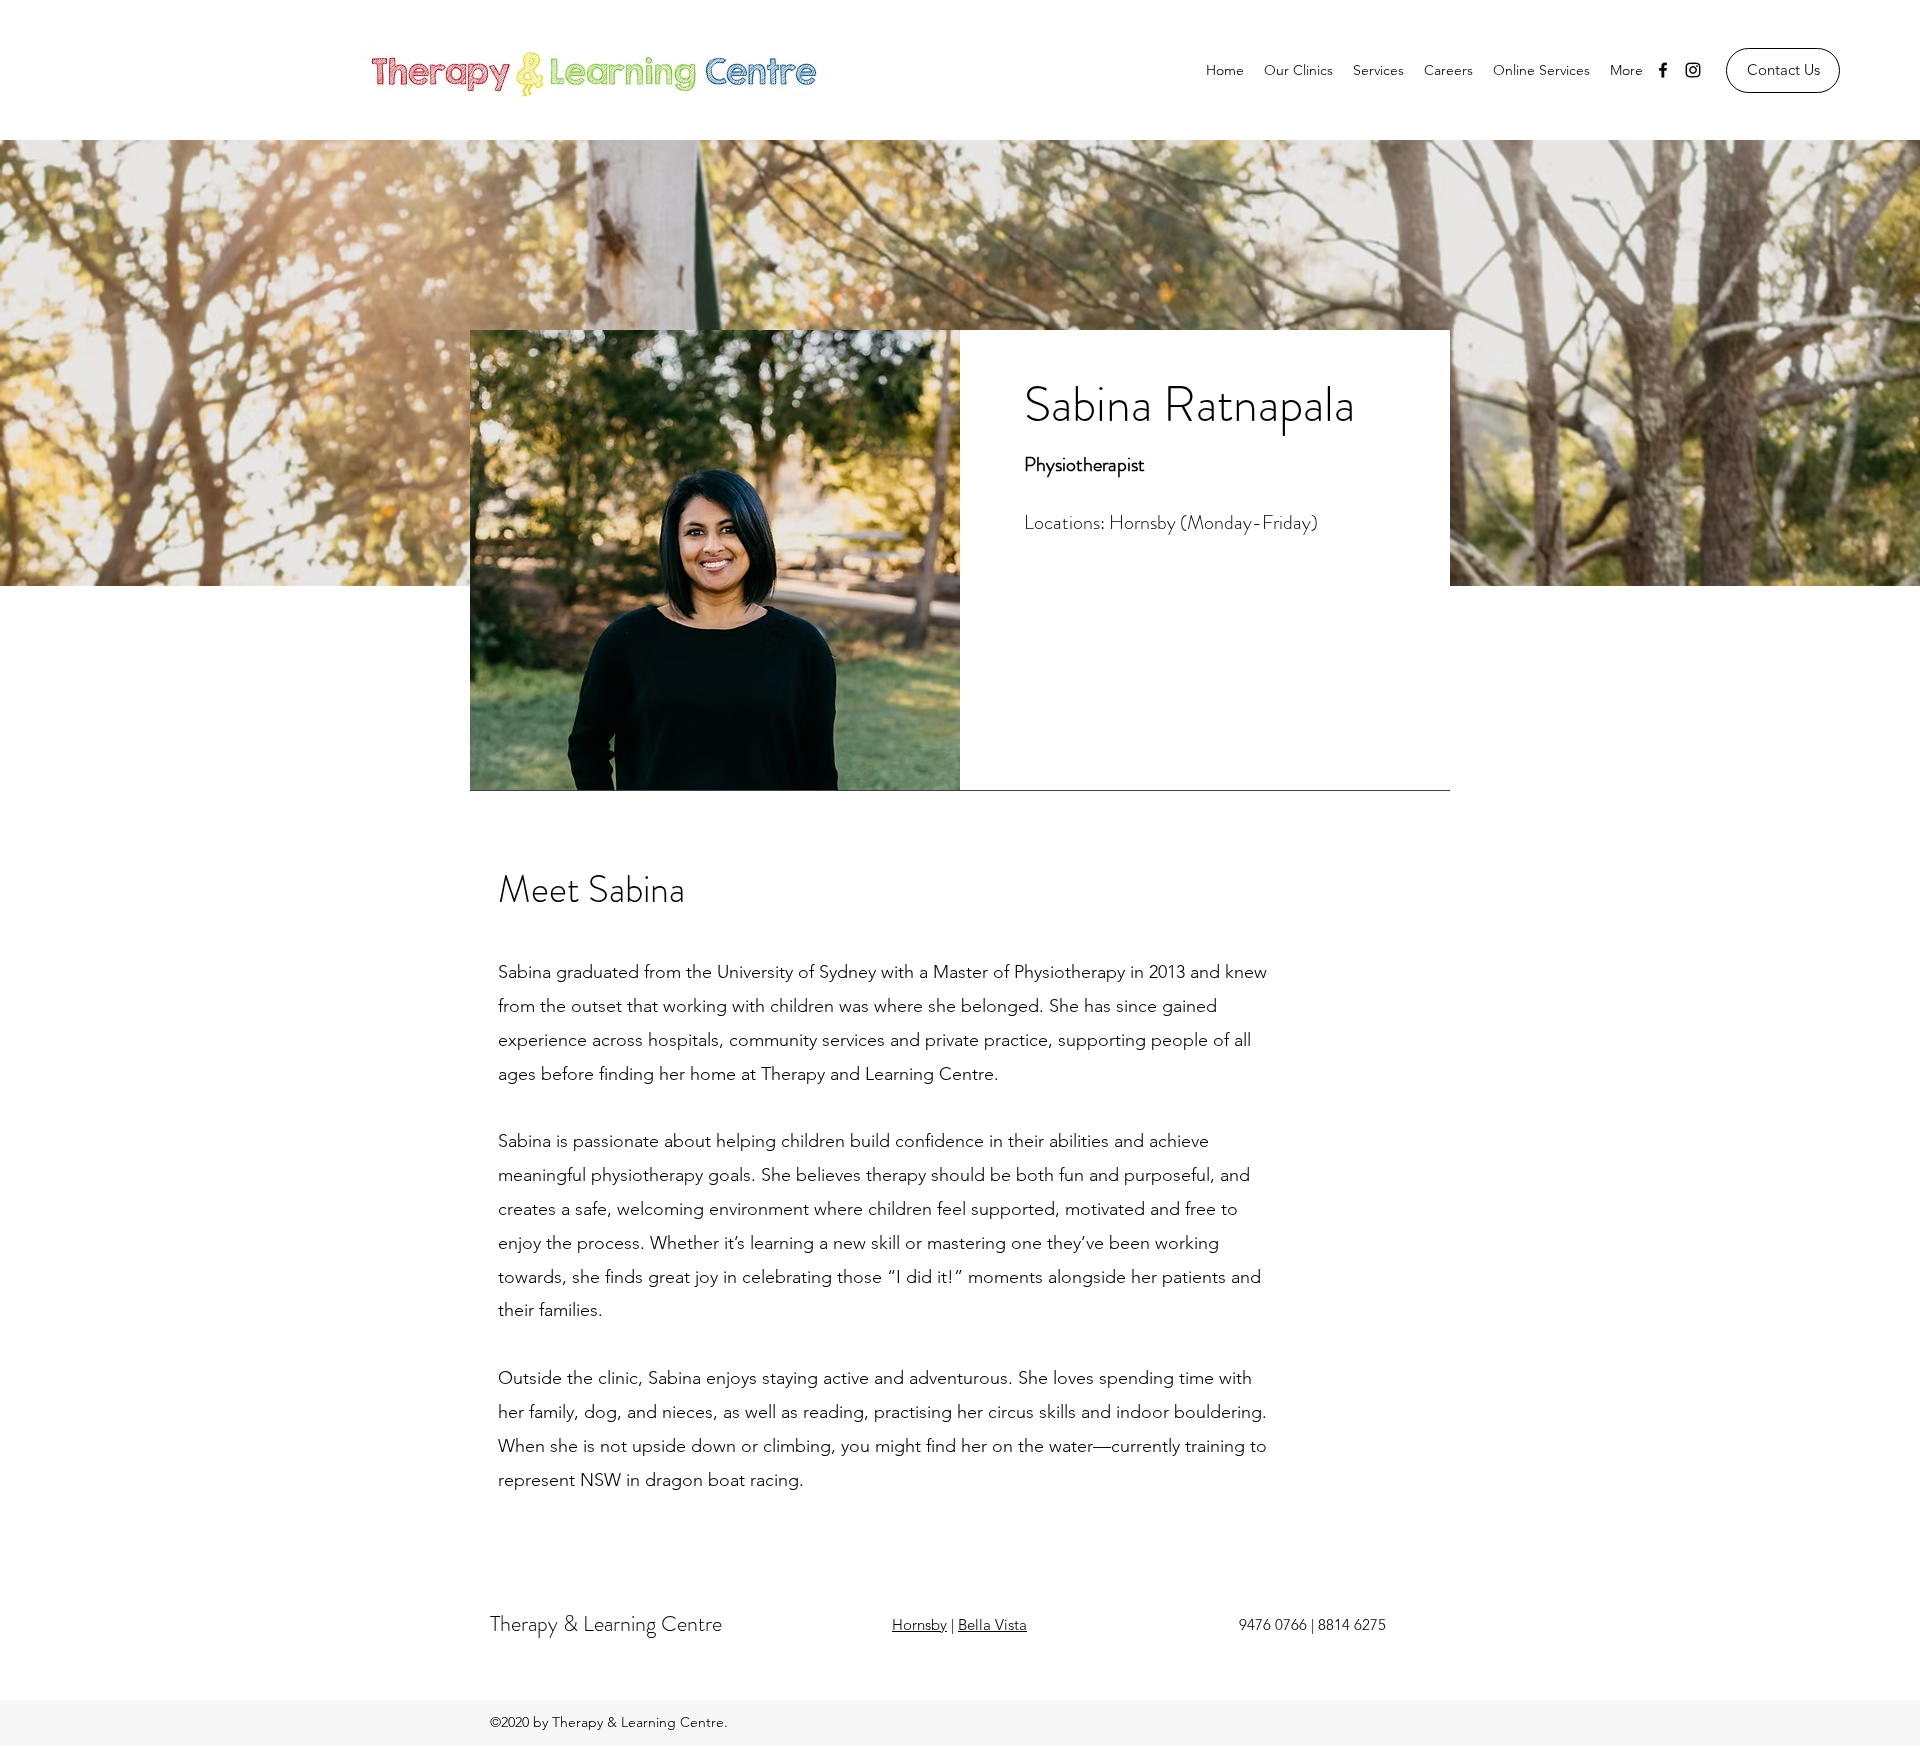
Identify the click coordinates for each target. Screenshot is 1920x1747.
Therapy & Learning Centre (606, 1623)
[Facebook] (1663, 70)
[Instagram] (1693, 70)
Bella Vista (992, 1624)
